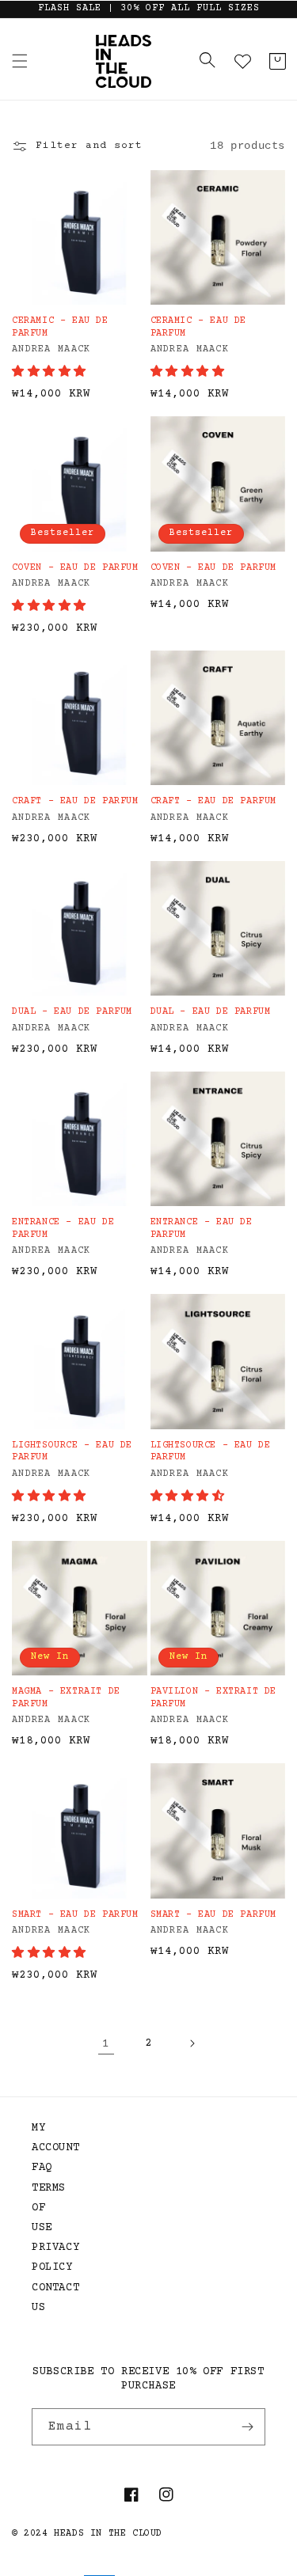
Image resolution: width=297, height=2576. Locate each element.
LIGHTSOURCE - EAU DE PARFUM (72, 1452)
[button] (20, 61)
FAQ (42, 2168)
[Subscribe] (247, 2427)
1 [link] (106, 2044)
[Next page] (192, 2043)
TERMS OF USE (48, 2208)
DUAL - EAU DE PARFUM (72, 1012)
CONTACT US (48, 2298)
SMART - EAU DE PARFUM (75, 1915)
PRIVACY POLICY (48, 2257)
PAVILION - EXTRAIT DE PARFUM (214, 1698)
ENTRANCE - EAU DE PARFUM (63, 1229)
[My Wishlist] (242, 61)
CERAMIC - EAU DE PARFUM (60, 327)
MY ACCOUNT (48, 2138)
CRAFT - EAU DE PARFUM (75, 801)
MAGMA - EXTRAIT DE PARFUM (66, 1698)
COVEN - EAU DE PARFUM (75, 568)
